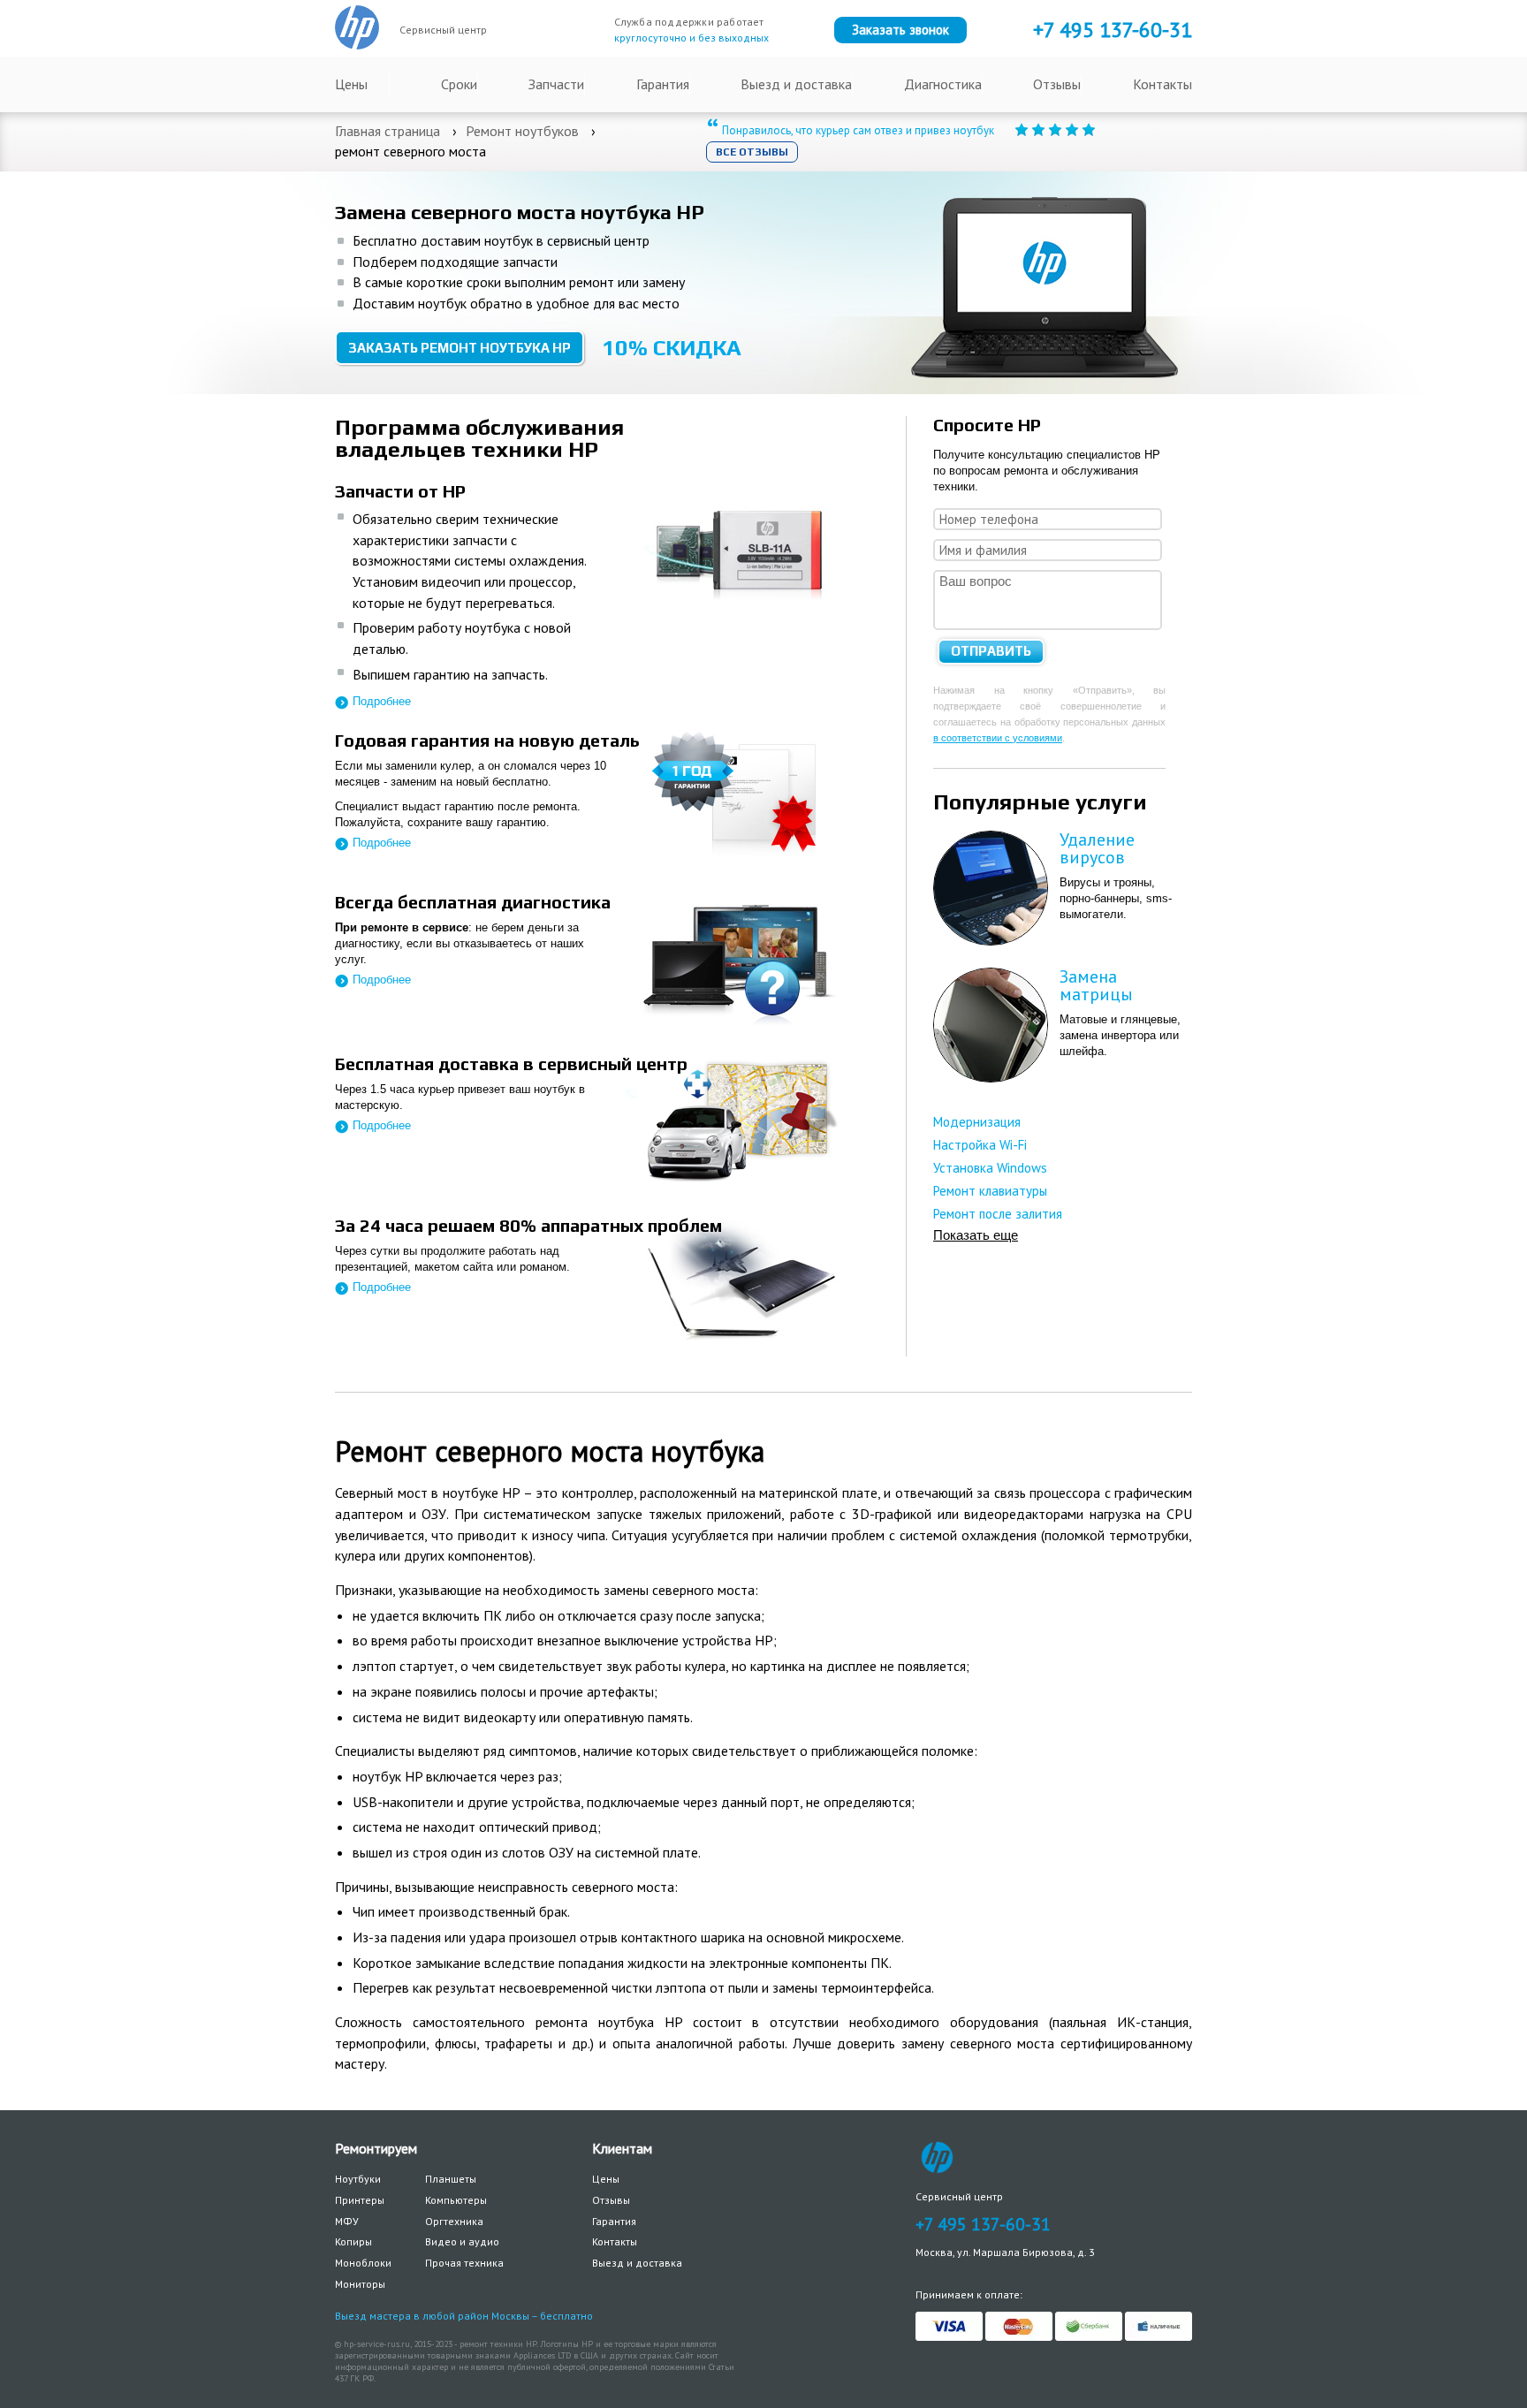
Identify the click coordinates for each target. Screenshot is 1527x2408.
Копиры (353, 2241)
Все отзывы (752, 152)
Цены (351, 84)
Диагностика (943, 84)
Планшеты (451, 2179)
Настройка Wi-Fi (980, 1145)
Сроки (459, 84)
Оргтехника (454, 2221)
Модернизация (977, 1122)
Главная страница (387, 131)
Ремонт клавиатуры (990, 1191)
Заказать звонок (900, 30)
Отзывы (1057, 84)
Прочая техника (464, 2263)
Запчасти (556, 84)
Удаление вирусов (1097, 848)
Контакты (1162, 84)
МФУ (347, 2221)
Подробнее (382, 701)
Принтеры (360, 2200)
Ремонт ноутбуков (522, 131)
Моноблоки (363, 2263)
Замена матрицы (1096, 985)
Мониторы (360, 2284)
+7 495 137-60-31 (983, 2224)
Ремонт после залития (998, 1214)
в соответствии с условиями (998, 738)
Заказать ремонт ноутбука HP (460, 348)
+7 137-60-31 (1113, 30)
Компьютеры (456, 2200)
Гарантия (663, 84)
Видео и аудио (462, 2241)
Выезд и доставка (796, 84)
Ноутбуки (358, 2179)
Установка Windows (990, 1168)
